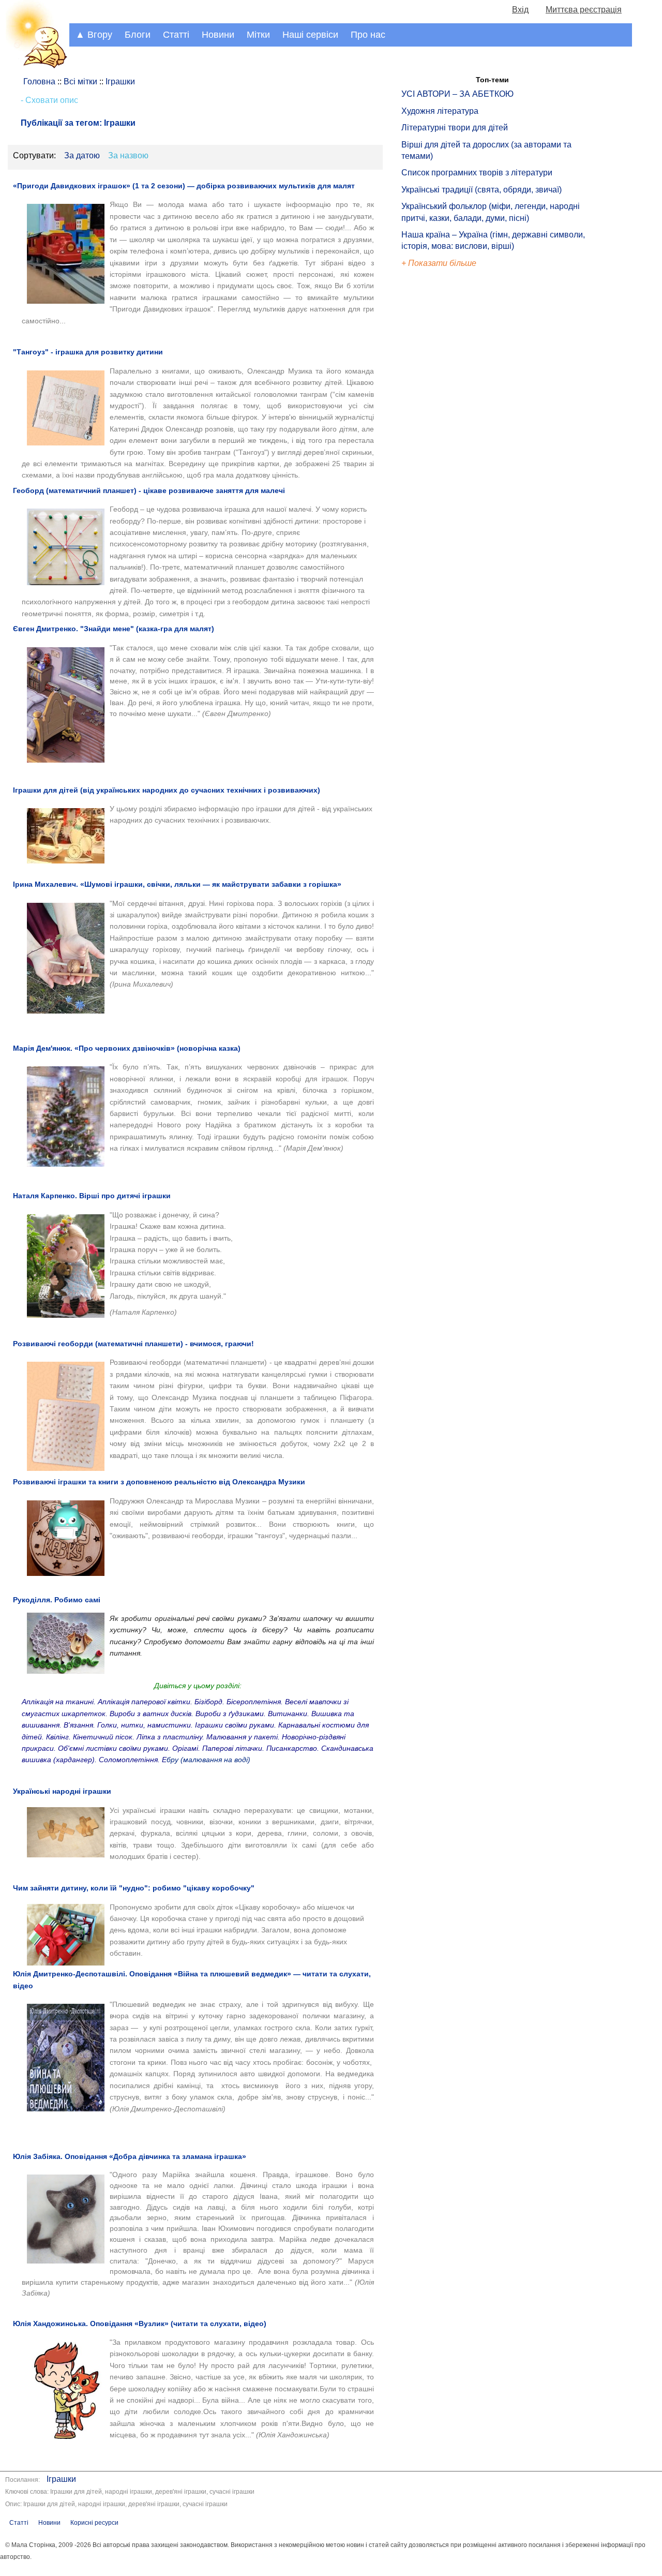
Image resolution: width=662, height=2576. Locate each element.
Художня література (440, 111)
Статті (176, 35)
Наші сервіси (310, 35)
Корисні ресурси (94, 2523)
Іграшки (61, 2479)
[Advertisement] (449, 445)
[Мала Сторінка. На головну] (35, 66)
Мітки (258, 35)
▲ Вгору (94, 35)
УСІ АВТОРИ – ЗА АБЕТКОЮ (457, 94)
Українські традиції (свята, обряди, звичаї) (482, 190)
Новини (218, 35)
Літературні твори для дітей (455, 128)
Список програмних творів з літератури (477, 173)
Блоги (138, 35)
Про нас (368, 35)
